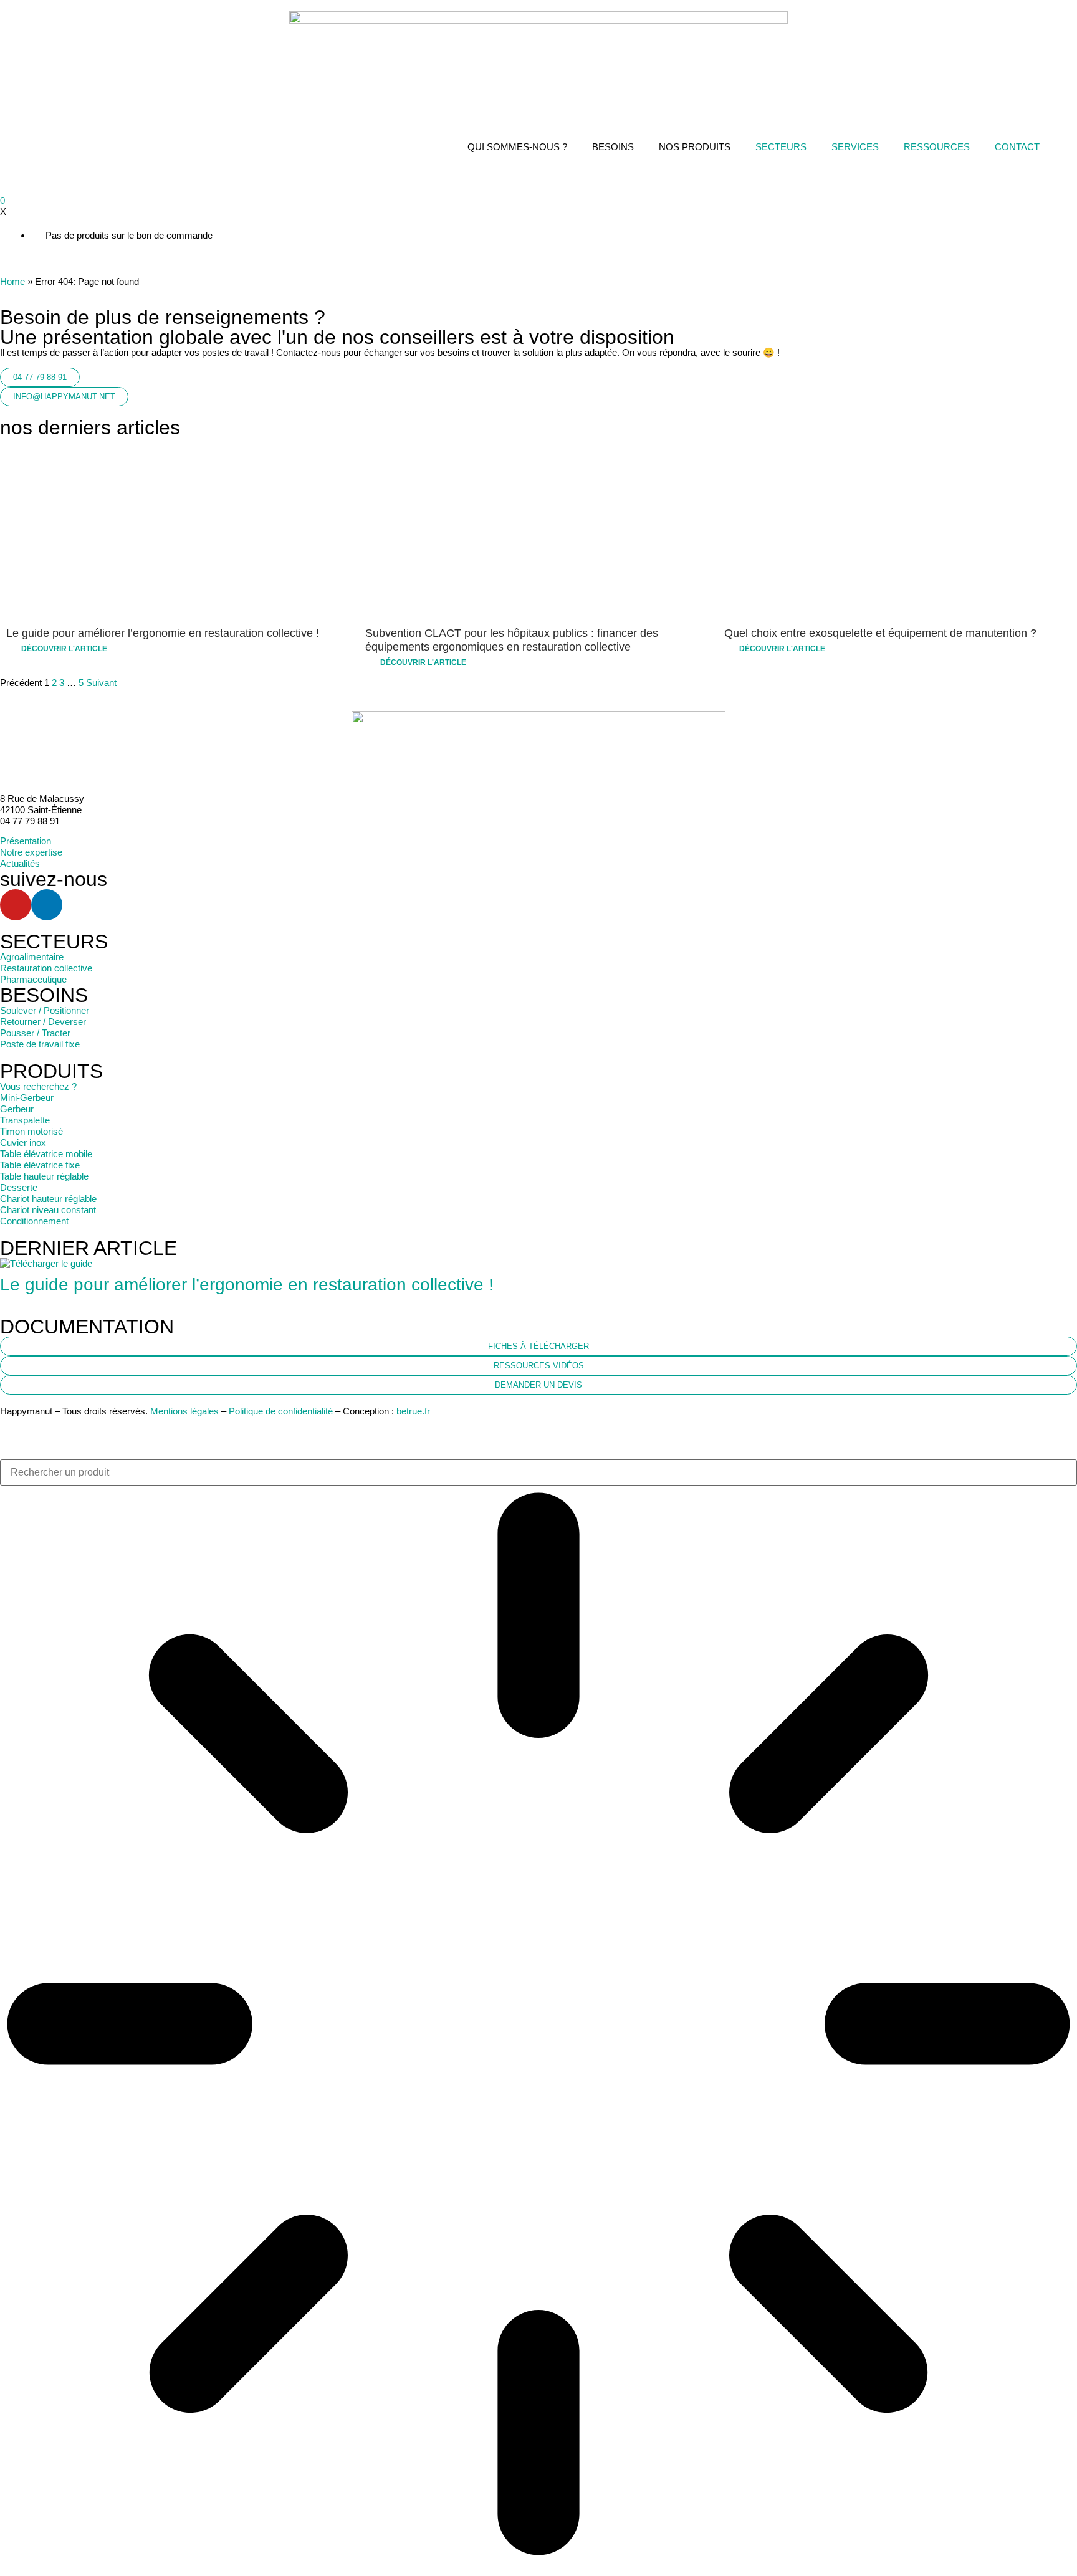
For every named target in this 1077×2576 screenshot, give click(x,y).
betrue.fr (413, 1411)
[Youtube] (16, 905)
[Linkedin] (47, 905)
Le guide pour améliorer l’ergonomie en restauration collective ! (247, 1285)
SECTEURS (781, 147)
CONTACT (1017, 147)
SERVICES (855, 147)
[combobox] (538, 1472)
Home (12, 281)
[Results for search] (538, 2025)
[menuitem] (1065, 147)
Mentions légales (184, 1411)
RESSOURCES (937, 147)
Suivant (101, 683)
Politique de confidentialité (281, 1411)
